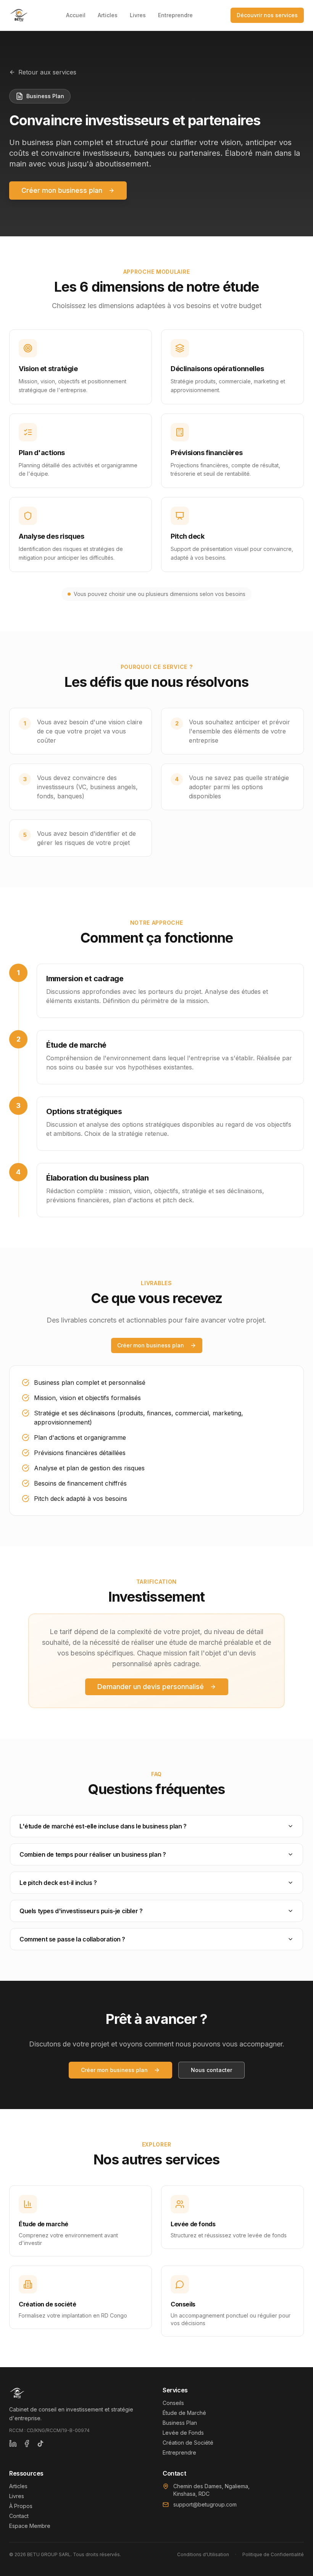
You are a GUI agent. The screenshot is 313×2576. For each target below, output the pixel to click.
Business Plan (180, 2423)
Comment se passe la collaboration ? (72, 1939)
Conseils (173, 2403)
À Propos (21, 2506)
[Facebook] (27, 2444)
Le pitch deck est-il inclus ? (58, 1883)
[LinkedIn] (13, 2444)
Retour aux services (47, 72)
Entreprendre (175, 15)
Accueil (76, 15)
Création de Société (188, 2443)
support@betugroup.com (205, 2504)
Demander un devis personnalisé (151, 1687)
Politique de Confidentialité (273, 2554)
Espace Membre (30, 2526)
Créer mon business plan (62, 190)
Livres (138, 15)
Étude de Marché (184, 2413)
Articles (108, 15)
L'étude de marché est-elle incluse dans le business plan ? (103, 1826)
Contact (19, 2516)
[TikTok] (40, 2444)
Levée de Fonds (183, 2433)
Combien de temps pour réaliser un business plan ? (93, 1854)
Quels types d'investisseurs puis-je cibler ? (81, 1911)
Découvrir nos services (267, 15)
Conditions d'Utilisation (203, 2554)
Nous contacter (211, 2070)
